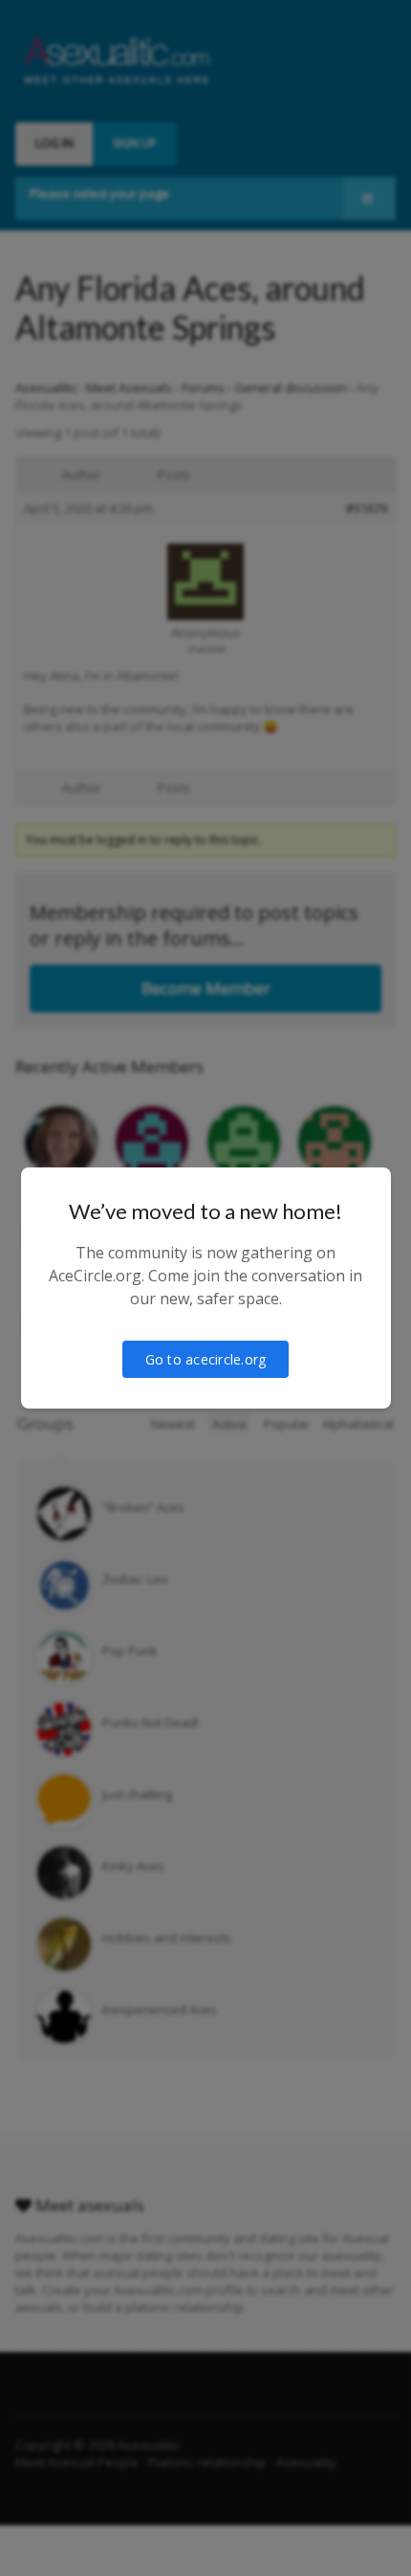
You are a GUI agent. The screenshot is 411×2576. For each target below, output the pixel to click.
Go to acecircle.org (206, 1359)
